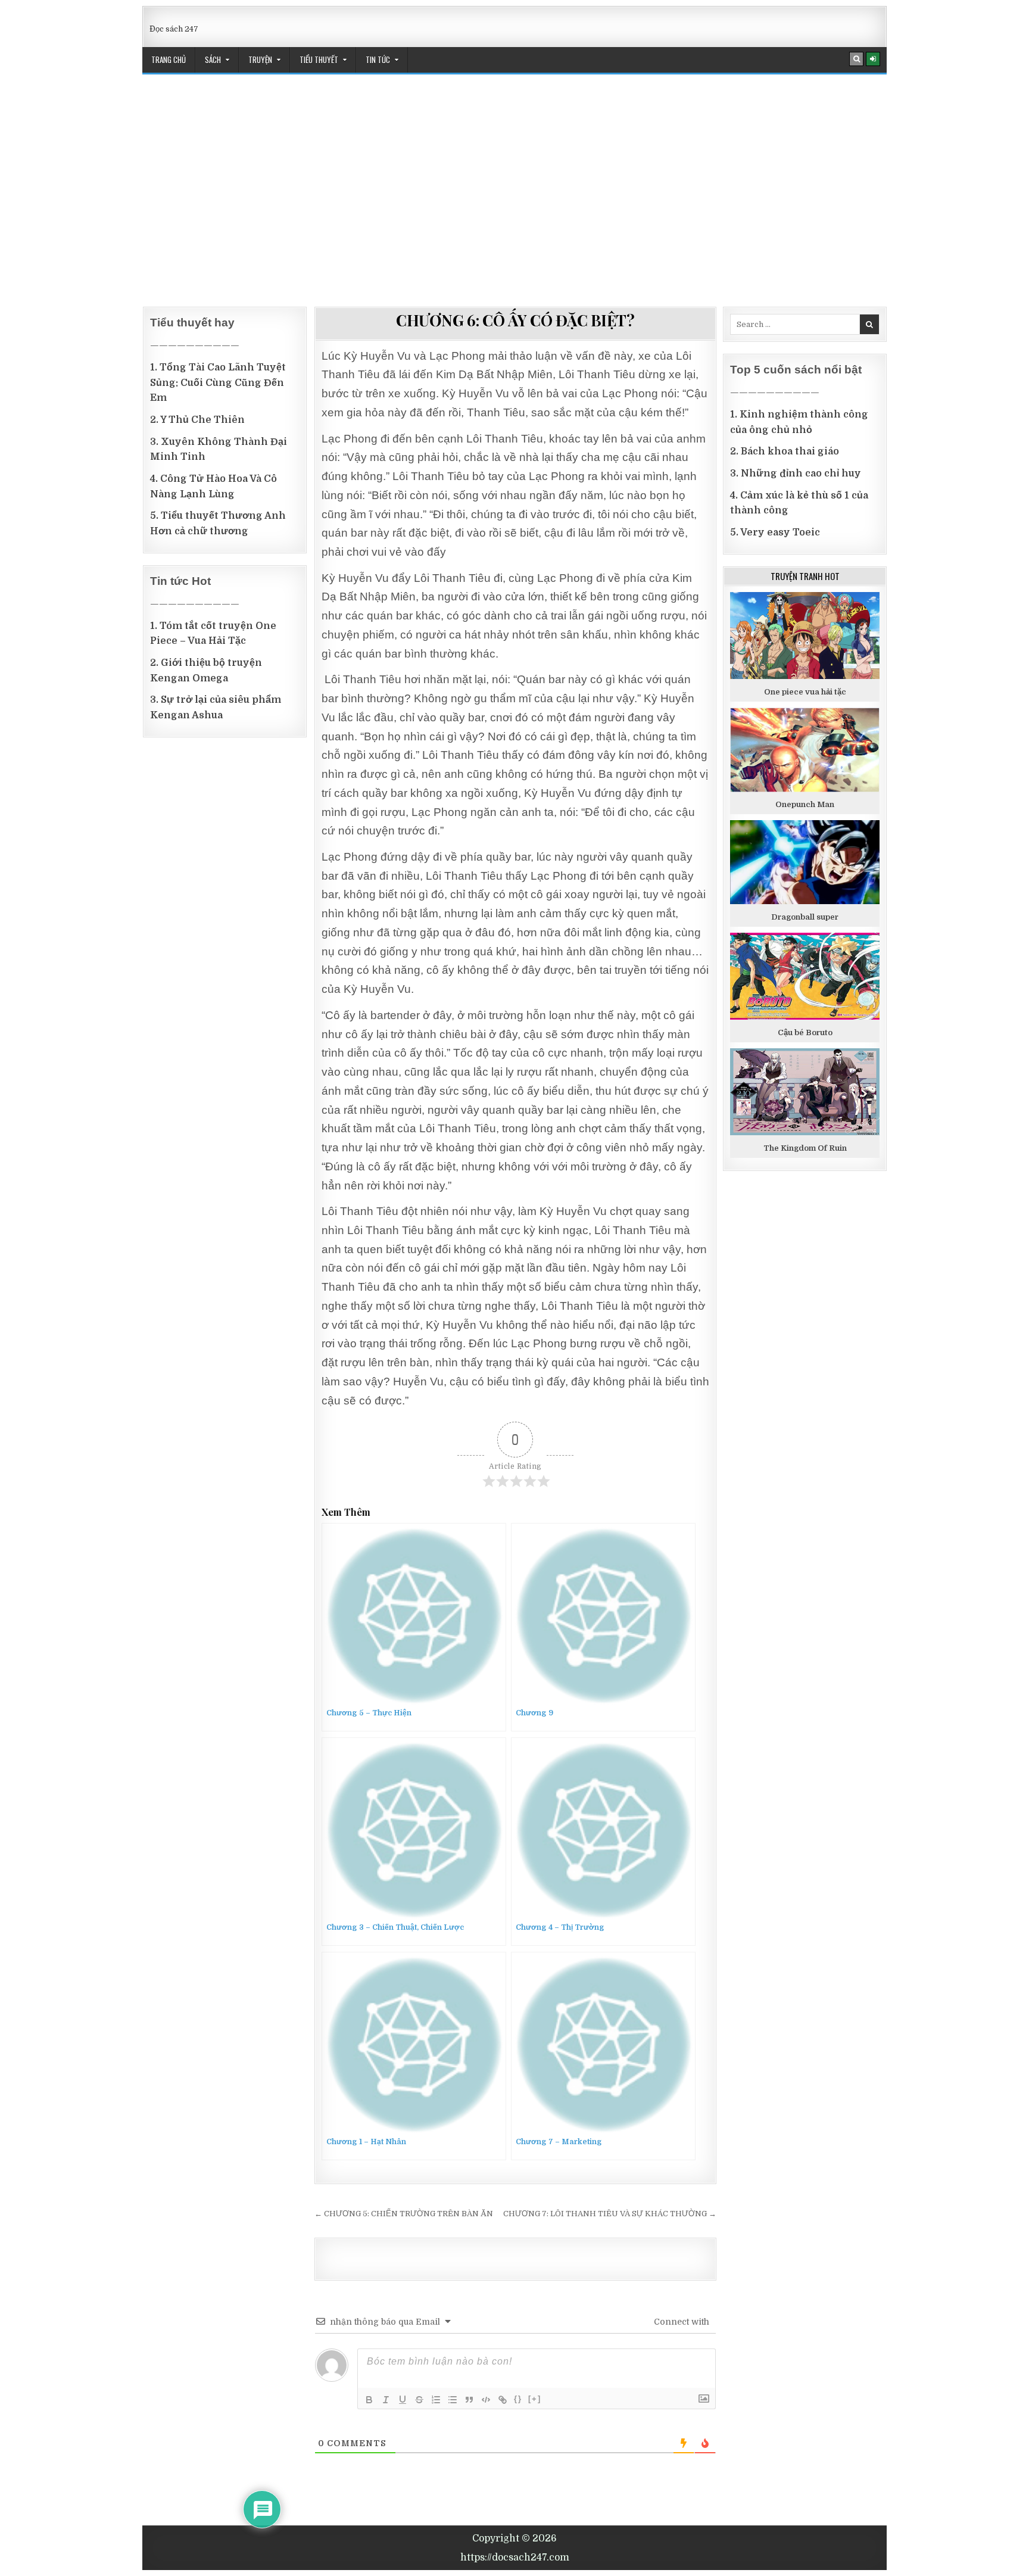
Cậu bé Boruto (805, 1032)
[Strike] (419, 2400)
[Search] (856, 59)
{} (518, 2399)
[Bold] (369, 2400)
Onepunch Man (805, 804)
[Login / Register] (873, 59)
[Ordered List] (436, 2400)
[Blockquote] (469, 2400)
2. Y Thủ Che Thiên (197, 420)
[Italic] (386, 2400)
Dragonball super (805, 917)
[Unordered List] (453, 2400)
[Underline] (403, 2400)
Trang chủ (169, 60)
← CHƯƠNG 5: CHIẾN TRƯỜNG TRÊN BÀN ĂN (404, 2214)
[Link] (503, 2400)
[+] (535, 2399)
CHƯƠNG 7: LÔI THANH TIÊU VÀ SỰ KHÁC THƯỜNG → (610, 2214)
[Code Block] (486, 2400)
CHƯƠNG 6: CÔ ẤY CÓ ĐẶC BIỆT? (515, 320)
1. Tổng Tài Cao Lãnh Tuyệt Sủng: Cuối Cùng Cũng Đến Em (218, 383)
